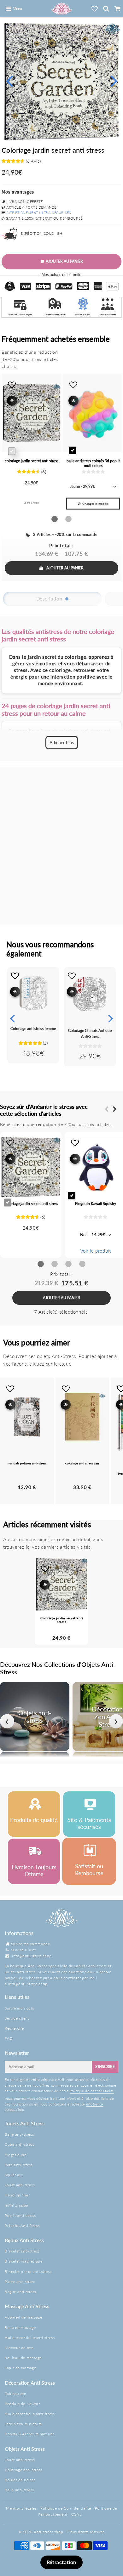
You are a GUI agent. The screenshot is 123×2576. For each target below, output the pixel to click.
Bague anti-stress (20, 2292)
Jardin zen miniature (23, 2424)
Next (114, 80)
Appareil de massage (23, 2317)
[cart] (117, 8)
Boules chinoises (20, 2480)
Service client (17, 2018)
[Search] (106, 8)
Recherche (14, 2028)
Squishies (13, 2175)
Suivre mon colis (20, 2008)
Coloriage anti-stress (23, 2470)
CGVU (77, 2514)
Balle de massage (20, 2328)
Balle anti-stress (19, 2134)
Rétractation (61, 2562)
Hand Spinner (17, 2195)
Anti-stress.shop (49, 2532)
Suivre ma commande (31, 1944)
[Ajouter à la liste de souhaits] (15, 976)
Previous (9, 80)
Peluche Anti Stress (22, 2226)
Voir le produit (96, 1251)
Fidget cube (16, 2155)
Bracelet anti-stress (22, 2251)
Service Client (23, 1950)
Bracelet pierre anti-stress (28, 2272)
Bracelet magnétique (23, 2261)
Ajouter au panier (65, 568)
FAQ (9, 2038)
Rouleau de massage (23, 2358)
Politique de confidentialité (92, 2091)
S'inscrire (105, 2067)
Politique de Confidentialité (66, 2508)
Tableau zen (16, 2394)
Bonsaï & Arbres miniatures (30, 2434)
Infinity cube (16, 2205)
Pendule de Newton (23, 2404)
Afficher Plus (62, 743)
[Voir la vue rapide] (15, 992)
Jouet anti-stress (20, 2185)
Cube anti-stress (20, 2144)
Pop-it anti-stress (20, 2215)
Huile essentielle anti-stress (30, 2338)
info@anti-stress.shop (32, 1956)
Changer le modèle (95, 504)
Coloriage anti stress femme (33, 1029)
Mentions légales (21, 2508)
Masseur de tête (19, 2348)
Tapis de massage (20, 2368)
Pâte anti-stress (19, 2165)
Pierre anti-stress (20, 2282)
